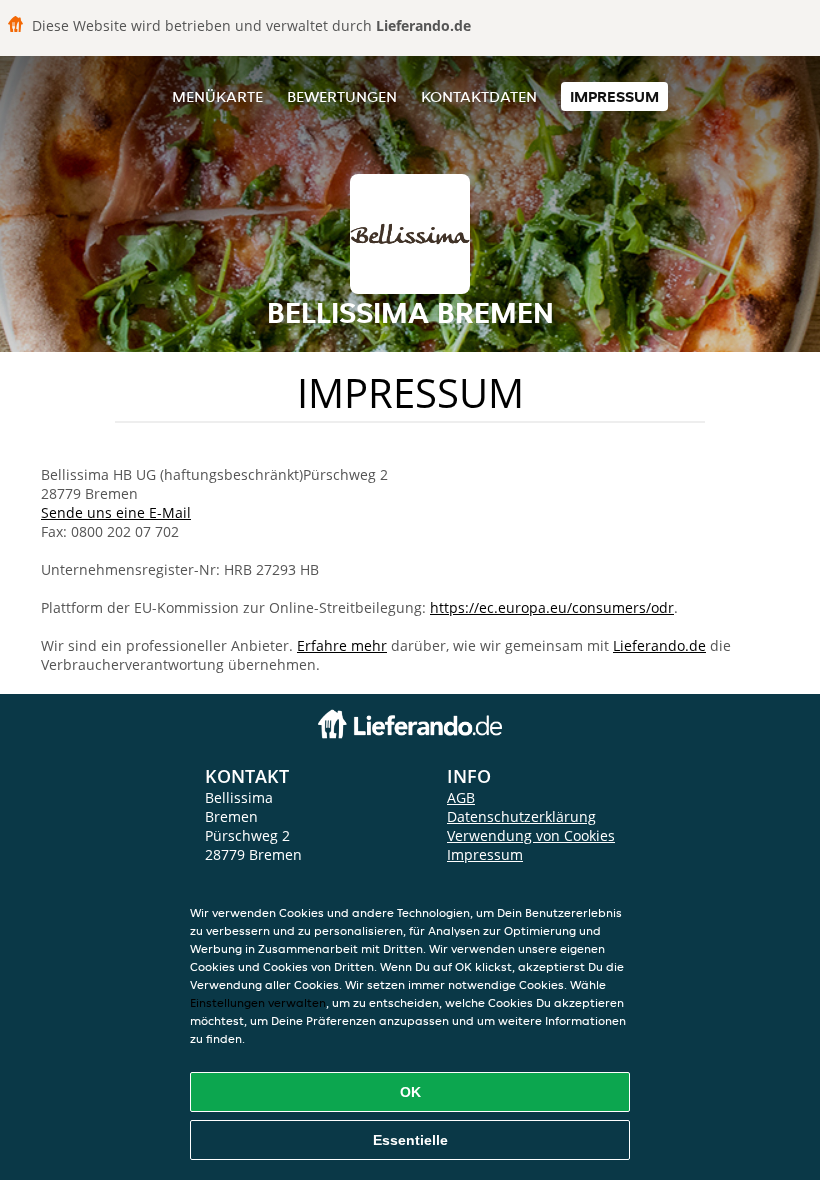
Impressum (614, 96)
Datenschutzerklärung (521, 816)
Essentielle (410, 1140)
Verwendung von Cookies (531, 835)
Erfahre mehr (342, 645)
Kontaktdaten (479, 96)
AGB (461, 797)
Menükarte (217, 96)
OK (410, 1092)
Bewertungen (342, 96)
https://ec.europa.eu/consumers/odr (552, 607)
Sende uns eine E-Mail (116, 512)
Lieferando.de (659, 645)
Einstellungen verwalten (258, 1002)
